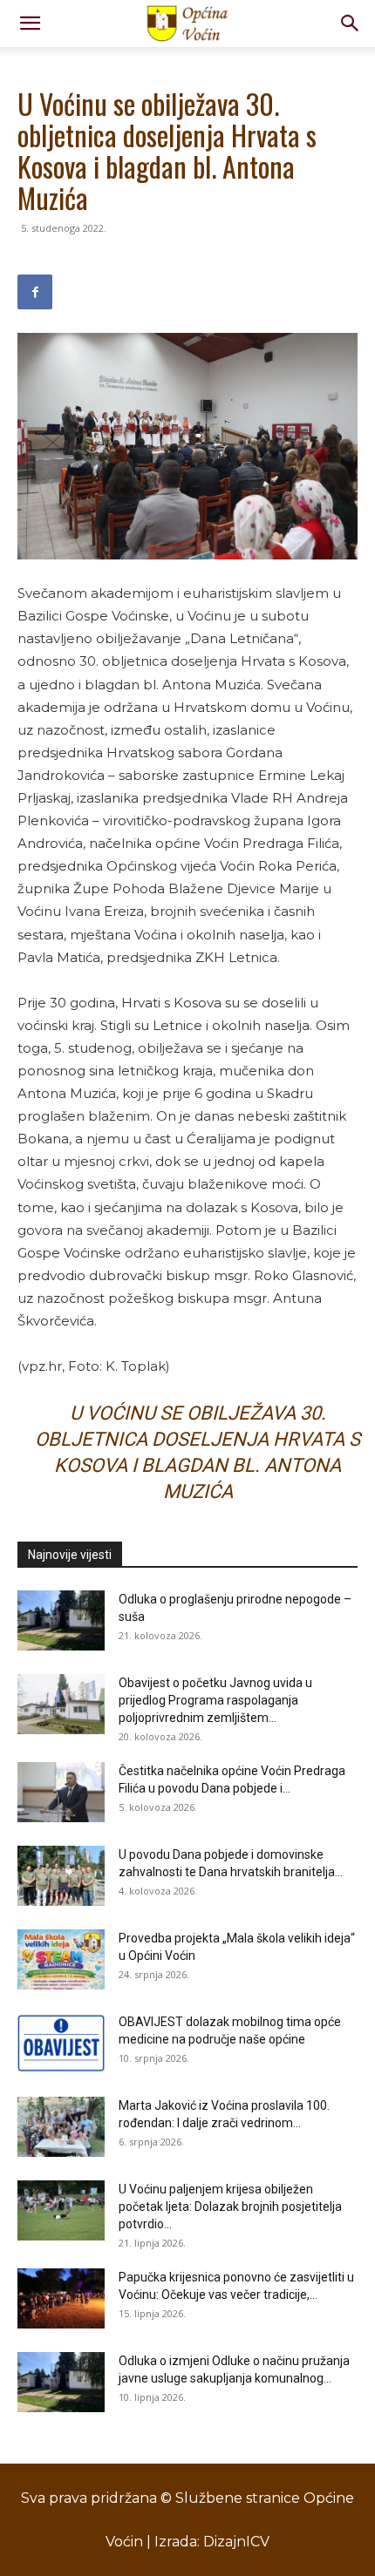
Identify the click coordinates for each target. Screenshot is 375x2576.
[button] (30, 24)
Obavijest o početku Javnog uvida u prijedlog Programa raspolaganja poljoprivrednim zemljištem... (215, 1700)
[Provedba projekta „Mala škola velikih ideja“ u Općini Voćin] (61, 1959)
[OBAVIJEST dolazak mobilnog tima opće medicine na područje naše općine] (61, 2043)
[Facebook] (35, 292)
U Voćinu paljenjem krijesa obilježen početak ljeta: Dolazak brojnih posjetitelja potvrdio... (230, 2207)
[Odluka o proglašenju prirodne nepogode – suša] (61, 1620)
